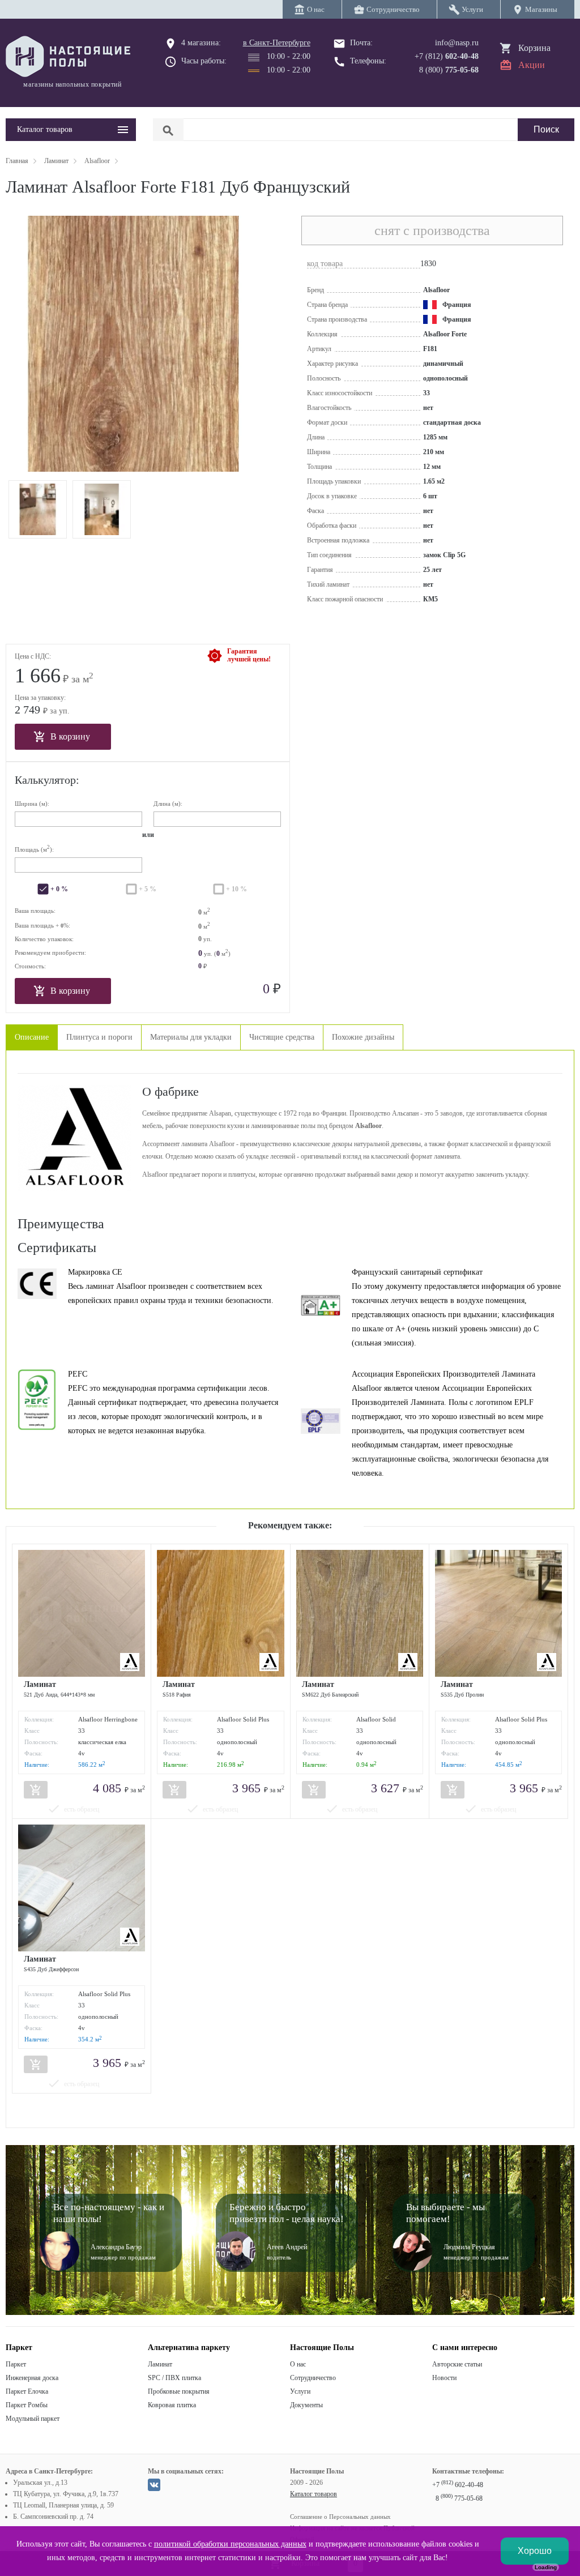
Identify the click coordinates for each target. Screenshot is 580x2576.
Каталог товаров (314, 2494)
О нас (298, 2364)
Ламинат (160, 2364)
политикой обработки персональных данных (230, 2544)
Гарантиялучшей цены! (249, 655)
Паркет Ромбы (27, 2405)
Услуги (300, 2391)
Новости (444, 2378)
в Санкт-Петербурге (277, 43)
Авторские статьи (457, 2364)
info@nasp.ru (457, 43)
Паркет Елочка (27, 2391)
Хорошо (535, 2551)
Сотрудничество (313, 2378)
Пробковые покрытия (179, 2391)
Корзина (534, 48)
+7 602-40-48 (458, 2485)
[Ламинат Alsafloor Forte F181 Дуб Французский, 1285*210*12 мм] (38, 509)
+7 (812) (447, 56)
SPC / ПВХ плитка (174, 2378)
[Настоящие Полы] (71, 57)
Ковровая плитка (172, 2405)
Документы (306, 2405)
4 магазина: (201, 43)
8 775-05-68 (459, 2498)
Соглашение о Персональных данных (340, 2517)
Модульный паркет (33, 2419)
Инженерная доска (32, 2378)
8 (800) (449, 70)
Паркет (16, 2364)
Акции (532, 65)
